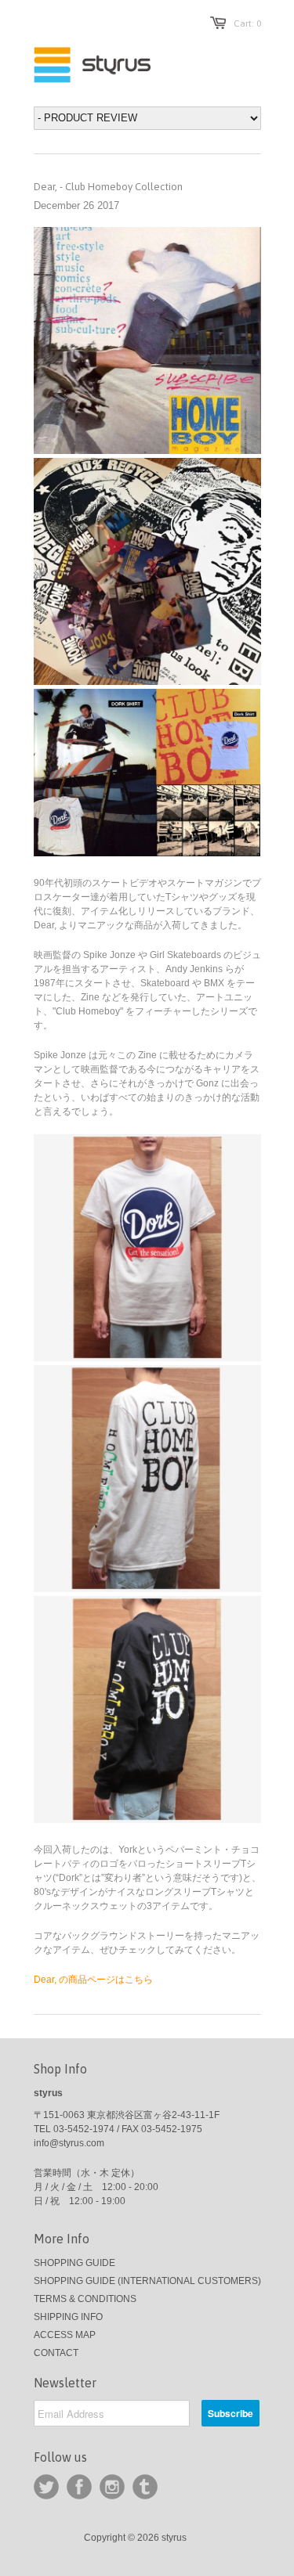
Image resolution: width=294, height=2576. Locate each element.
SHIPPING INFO (68, 2317)
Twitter (46, 2487)
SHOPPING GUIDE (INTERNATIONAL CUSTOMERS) (147, 2281)
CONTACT (56, 2353)
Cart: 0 (247, 23)
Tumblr (145, 2487)
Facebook (79, 2487)
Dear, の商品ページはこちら (93, 1980)
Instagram (112, 2487)
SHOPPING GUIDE (74, 2263)
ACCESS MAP (65, 2335)
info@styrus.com (69, 2143)
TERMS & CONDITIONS (85, 2299)
